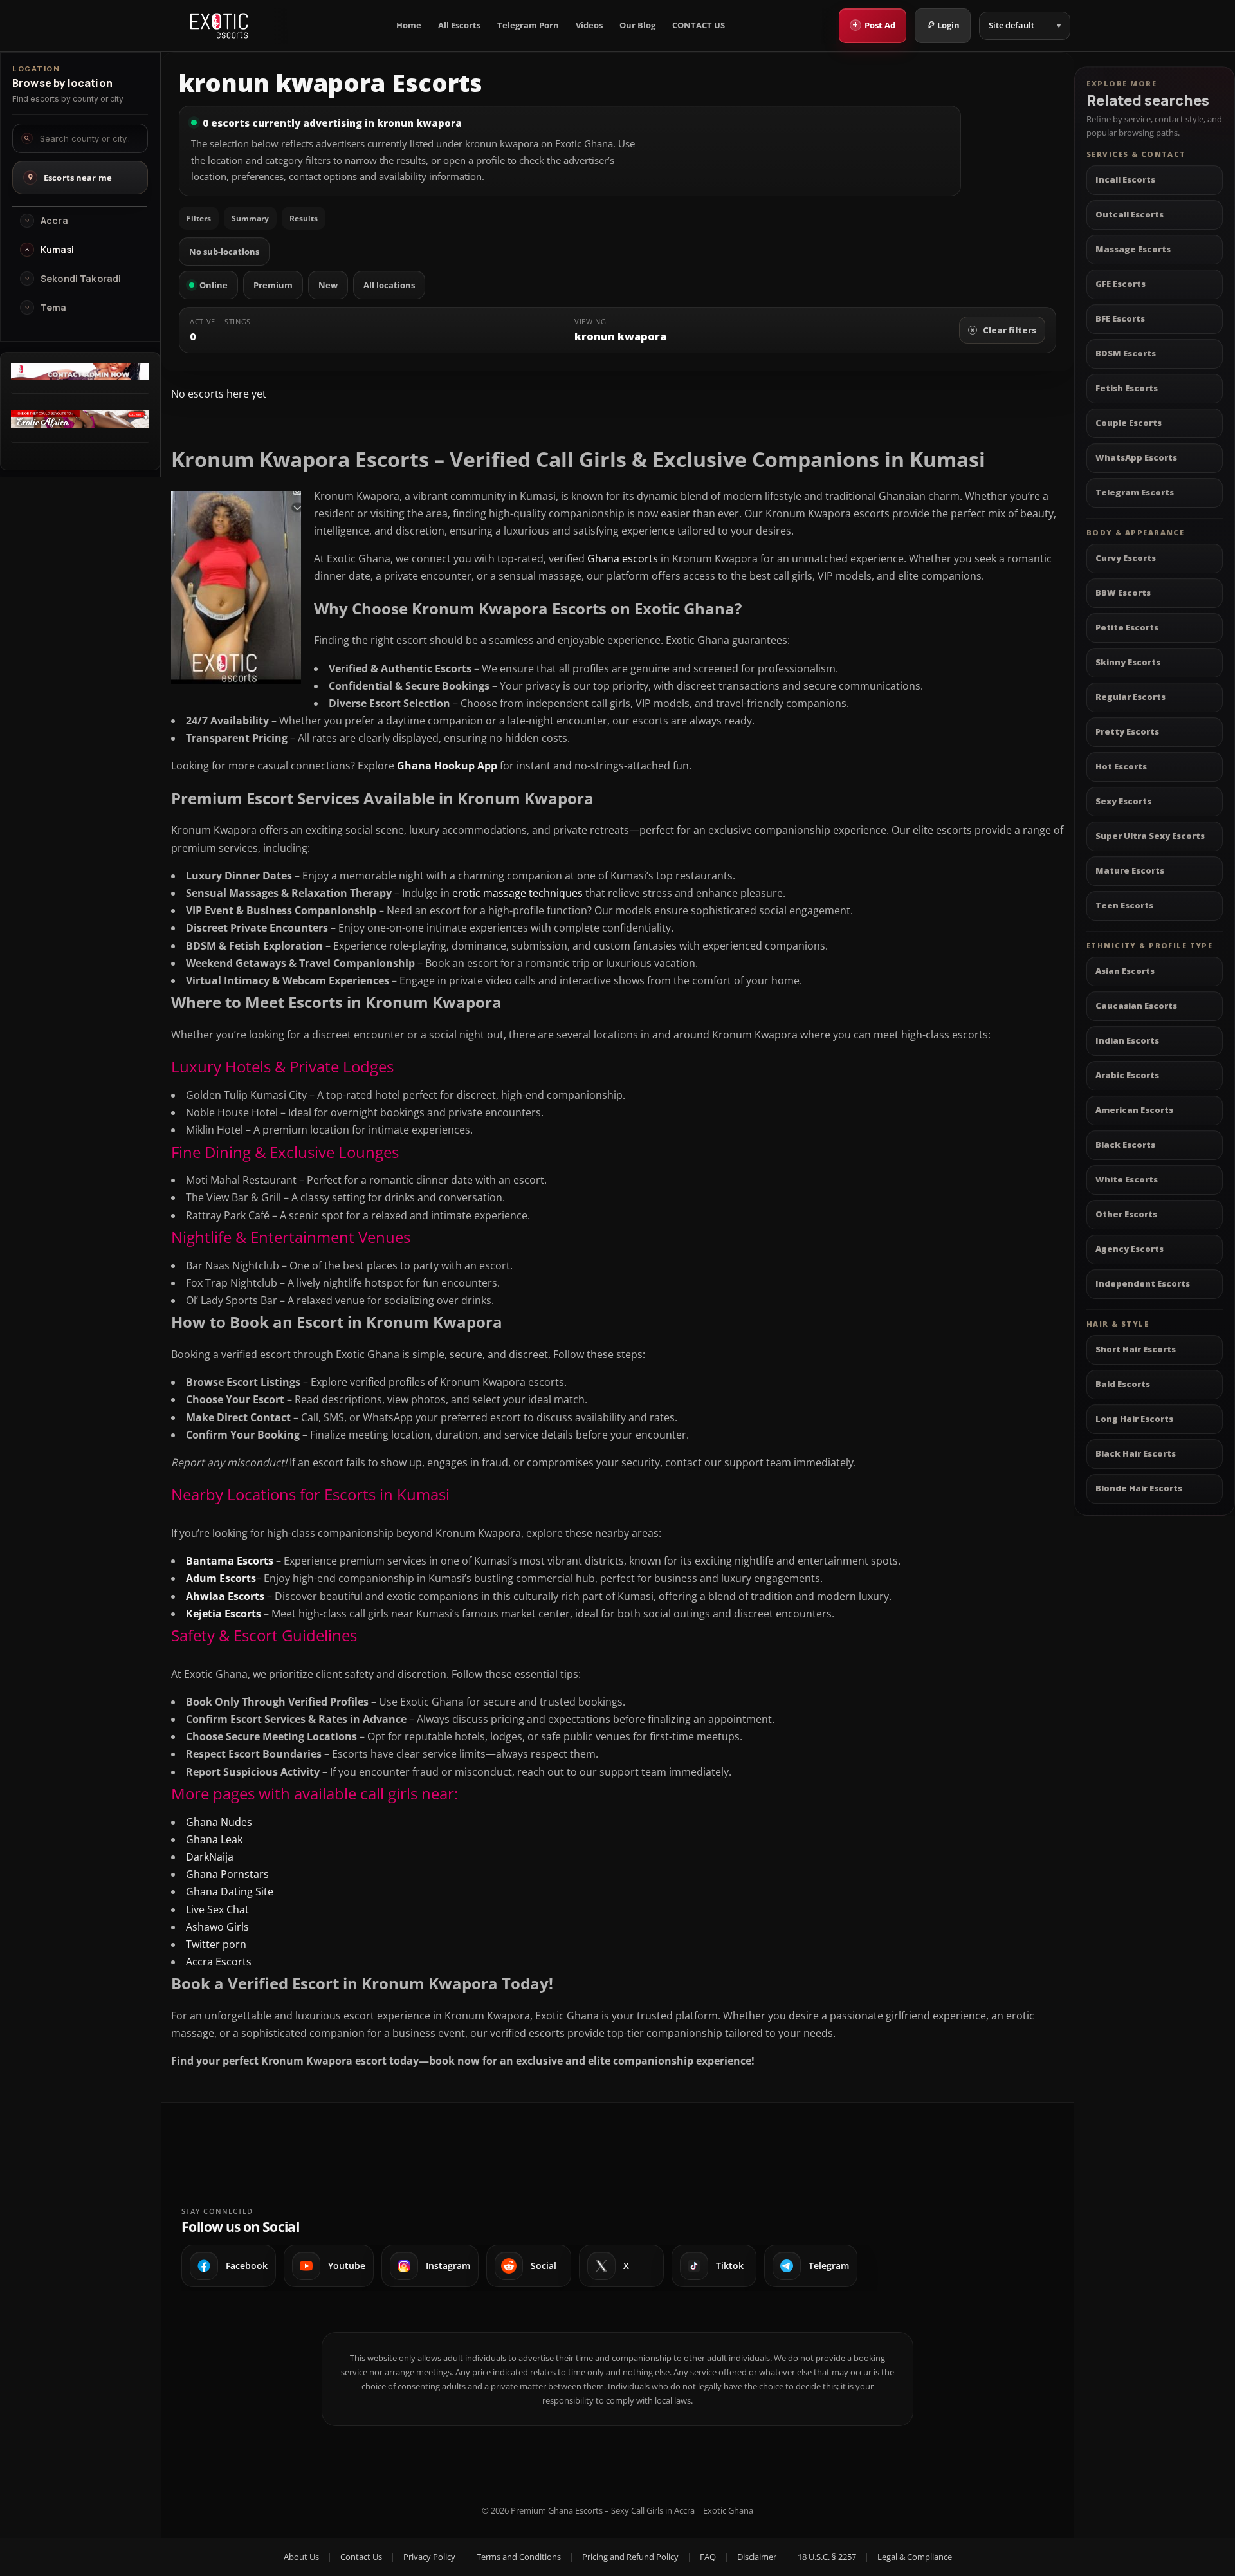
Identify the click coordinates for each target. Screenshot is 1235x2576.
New (328, 285)
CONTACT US (699, 25)
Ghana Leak (214, 1839)
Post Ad (874, 24)
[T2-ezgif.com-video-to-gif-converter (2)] (80, 376)
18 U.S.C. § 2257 (827, 2557)
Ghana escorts (623, 558)
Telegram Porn (528, 25)
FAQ (708, 2557)
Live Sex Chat (217, 1909)
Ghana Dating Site (230, 1891)
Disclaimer (757, 2557)
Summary (250, 218)
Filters (199, 218)
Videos (589, 25)
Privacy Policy (429, 2557)
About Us (301, 2557)
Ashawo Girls (217, 1927)
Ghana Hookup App (447, 766)
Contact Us (361, 2557)
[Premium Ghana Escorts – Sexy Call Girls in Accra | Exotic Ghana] (219, 26)
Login (948, 25)
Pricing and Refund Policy (630, 2557)
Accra (54, 221)
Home (409, 25)
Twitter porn (216, 1944)
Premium (273, 285)
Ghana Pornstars (227, 1874)
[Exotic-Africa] (80, 425)
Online (214, 285)
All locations (389, 285)
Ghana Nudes (219, 1822)
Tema (54, 308)
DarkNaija (210, 1857)
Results (304, 218)
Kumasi (57, 250)
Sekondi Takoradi (81, 279)
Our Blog (637, 25)
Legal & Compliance (915, 2557)
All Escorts (459, 25)
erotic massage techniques (516, 893)
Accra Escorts (219, 1962)
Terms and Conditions (519, 2557)
